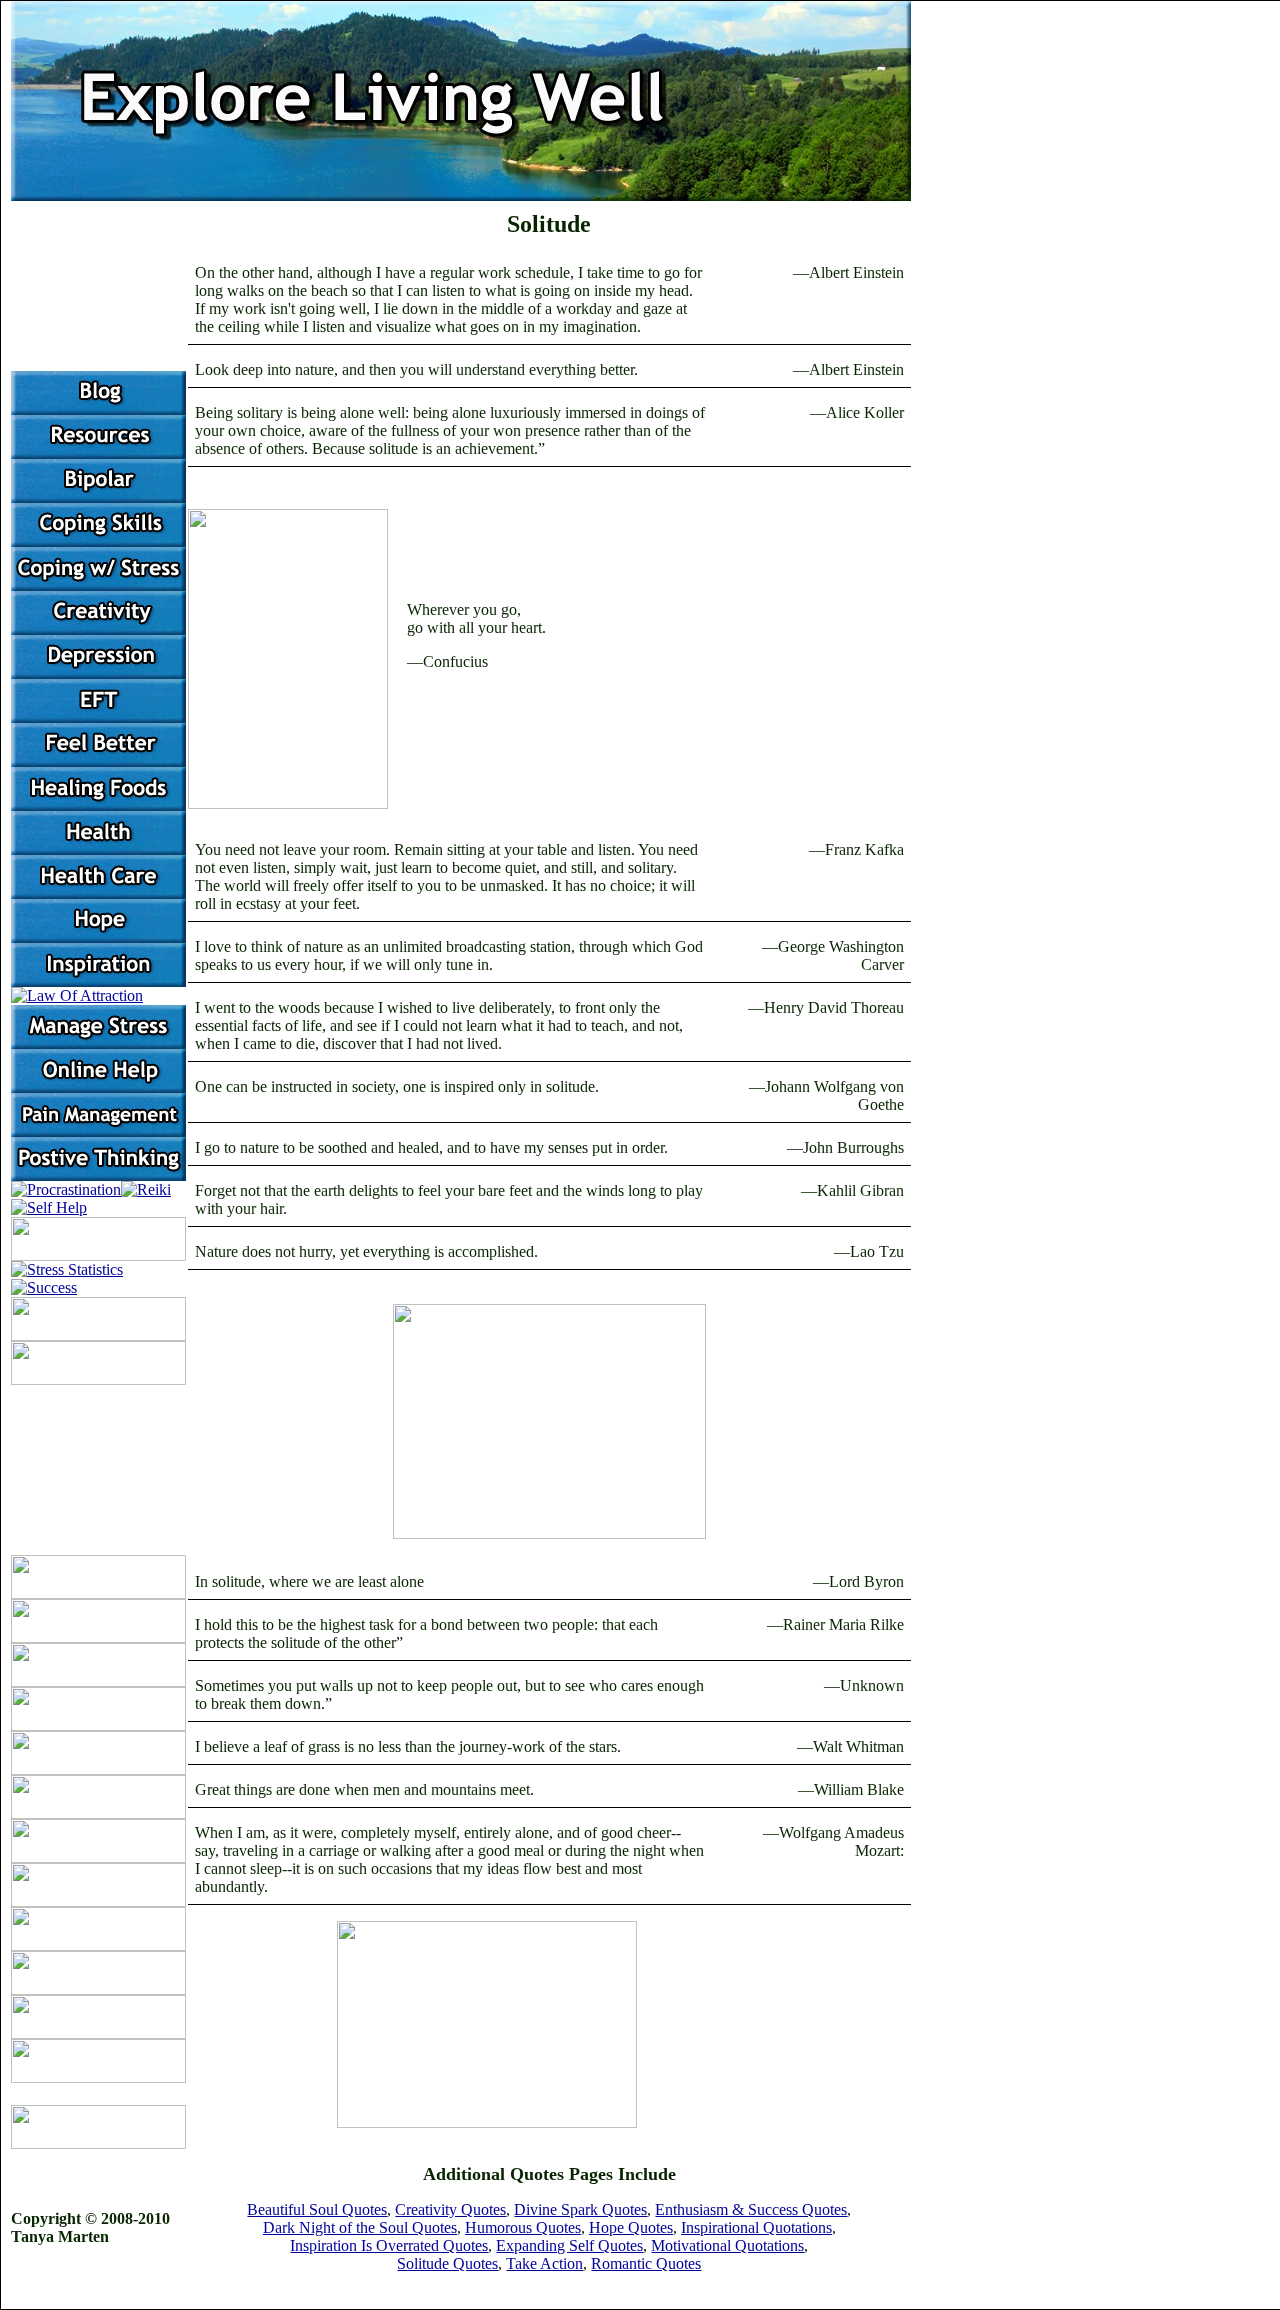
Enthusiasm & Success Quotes (751, 2209)
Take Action (544, 2263)
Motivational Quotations (727, 2245)
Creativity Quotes (450, 2209)
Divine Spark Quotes (580, 2209)
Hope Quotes (631, 2227)
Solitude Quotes (447, 2263)
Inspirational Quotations (756, 2227)
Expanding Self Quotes (569, 2245)
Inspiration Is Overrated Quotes (389, 2245)
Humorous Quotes (523, 2227)
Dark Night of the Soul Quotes (360, 2227)
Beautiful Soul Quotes (317, 2209)
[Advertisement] (701, 2083)
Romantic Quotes (646, 2263)
